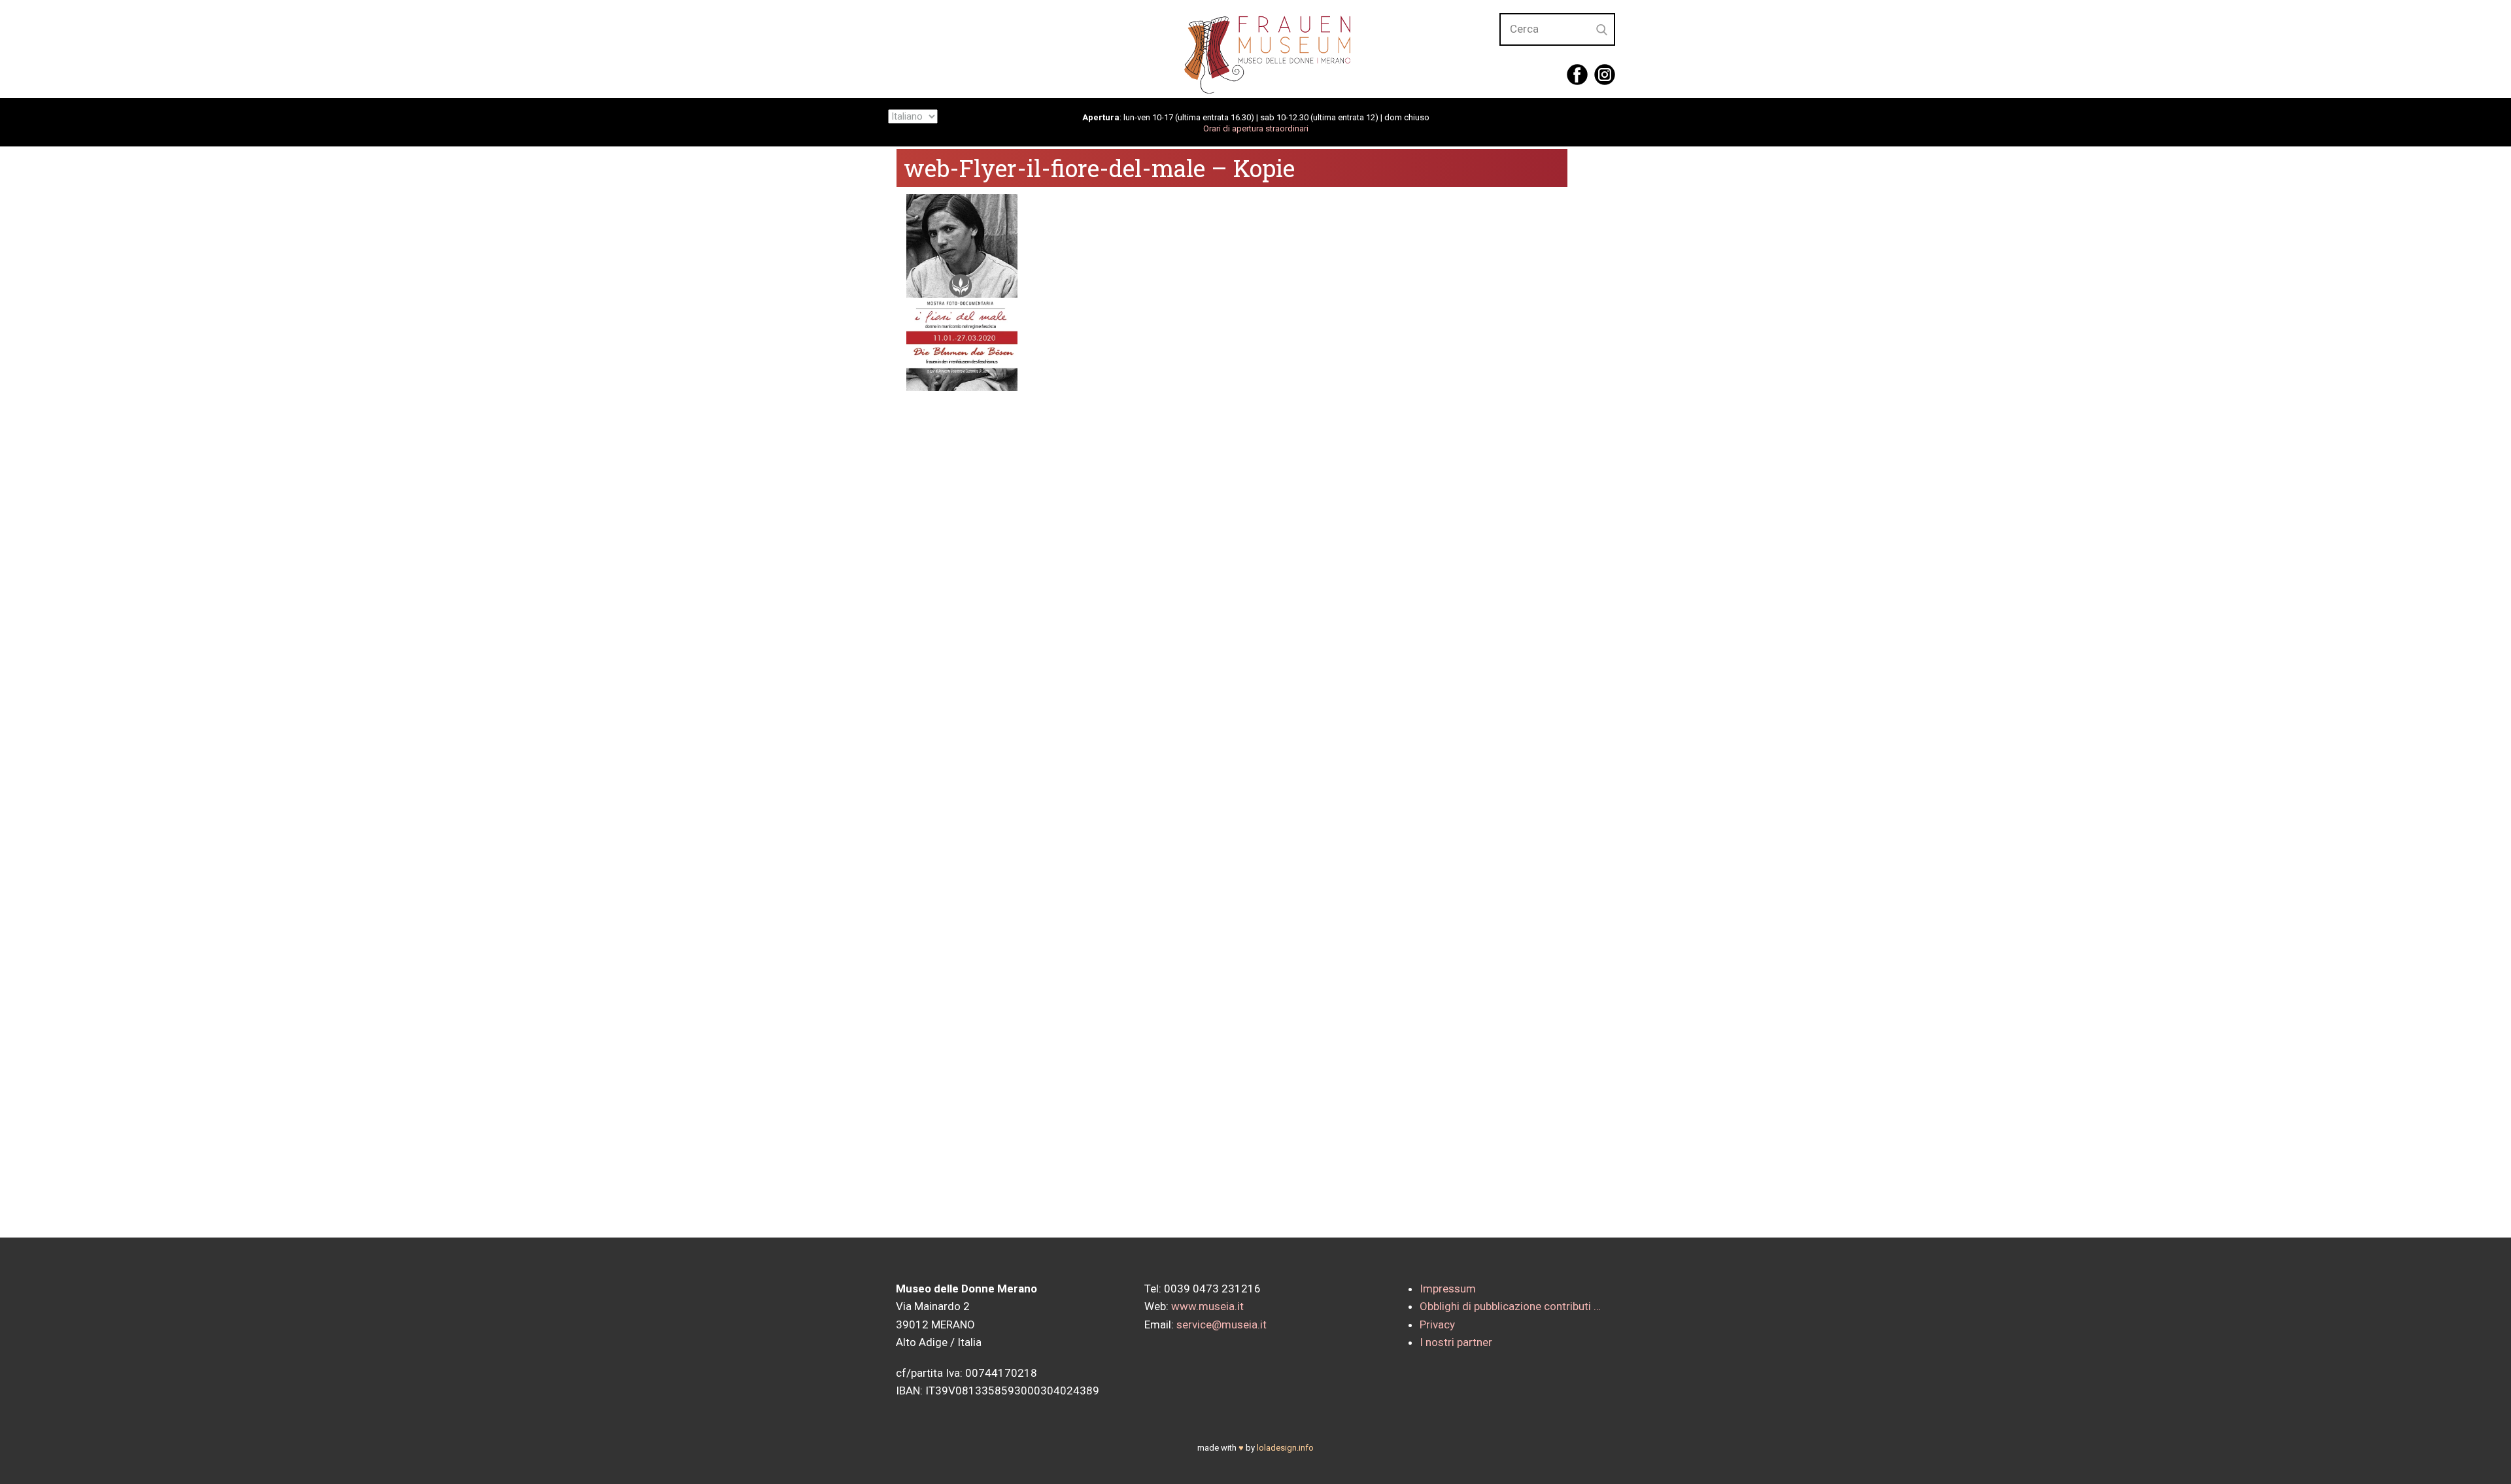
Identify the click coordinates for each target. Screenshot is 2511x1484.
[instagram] (1605, 75)
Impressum (1448, 1289)
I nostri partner (1456, 1342)
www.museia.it (1207, 1306)
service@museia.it (1221, 1324)
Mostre (1345, 47)
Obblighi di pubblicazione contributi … (1510, 1306)
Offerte (1428, 47)
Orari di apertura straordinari (1256, 128)
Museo (1267, 47)
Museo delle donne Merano (991, 47)
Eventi (1507, 47)
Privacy (1437, 1324)
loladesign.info (1285, 1448)
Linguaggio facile (1163, 47)
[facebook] (1577, 75)
